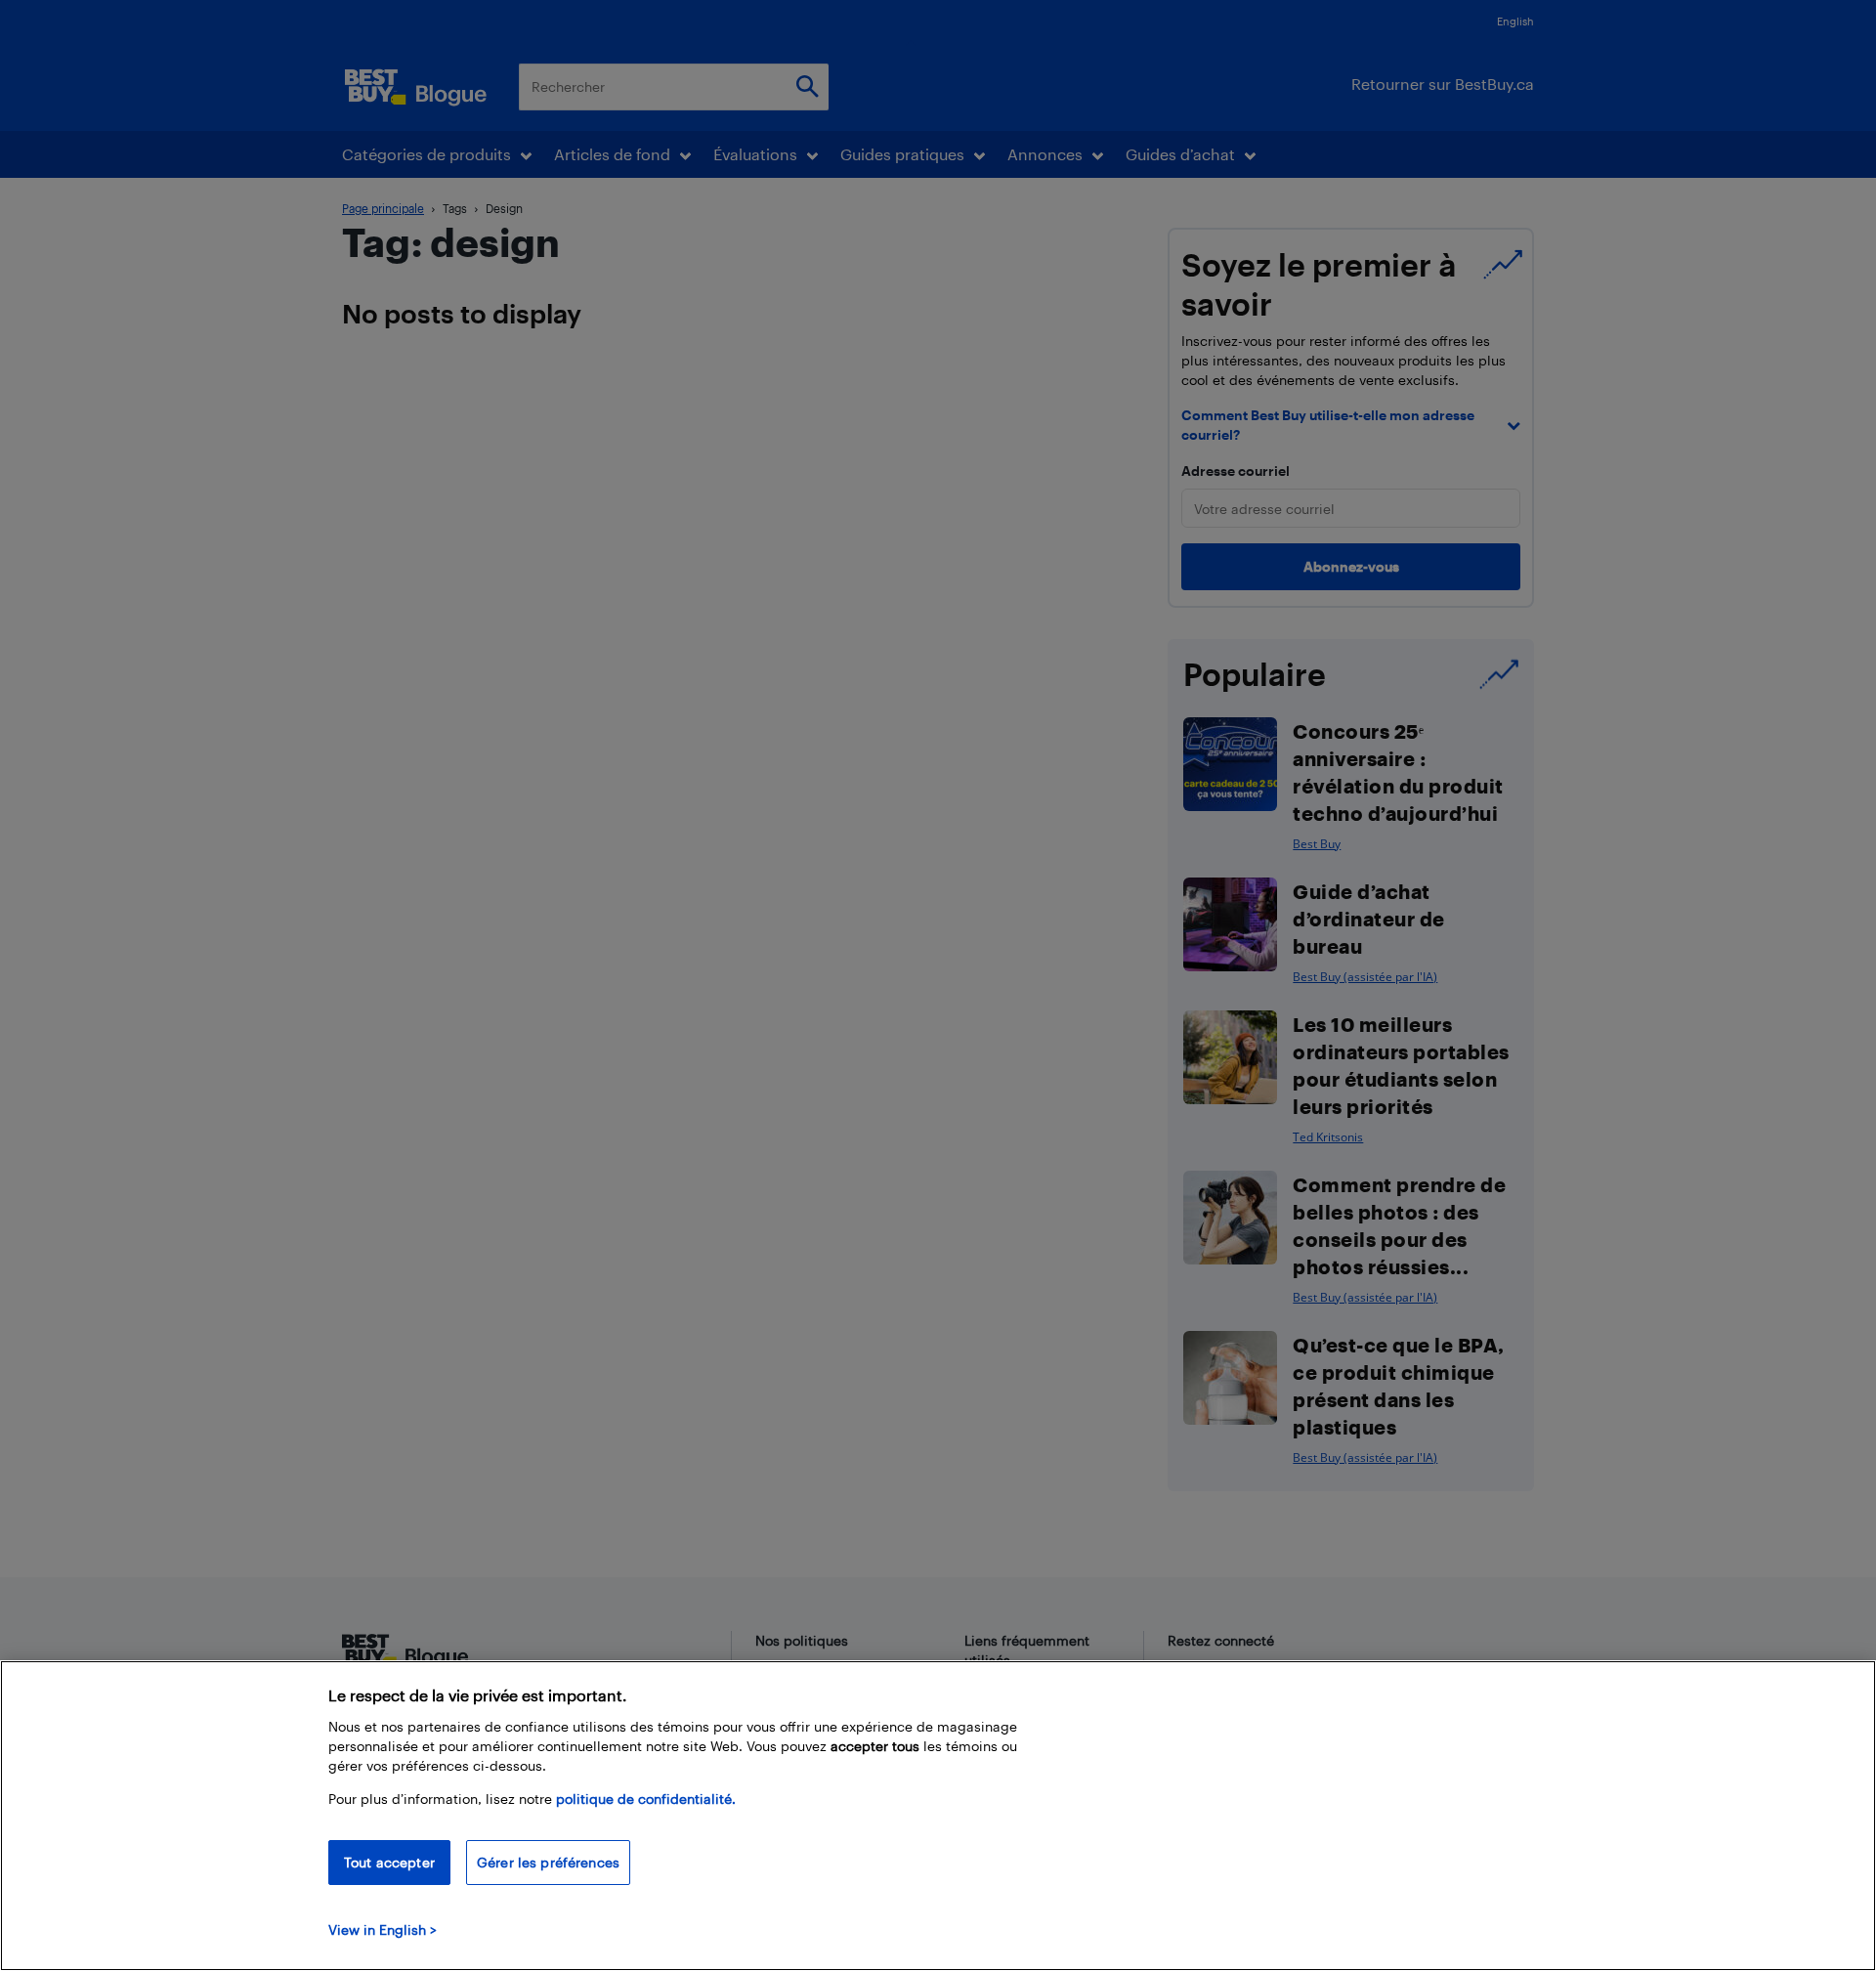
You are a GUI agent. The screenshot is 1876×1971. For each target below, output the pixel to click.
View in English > (383, 1929)
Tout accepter (389, 1862)
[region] (938, 1816)
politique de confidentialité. (646, 1799)
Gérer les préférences (548, 1862)
